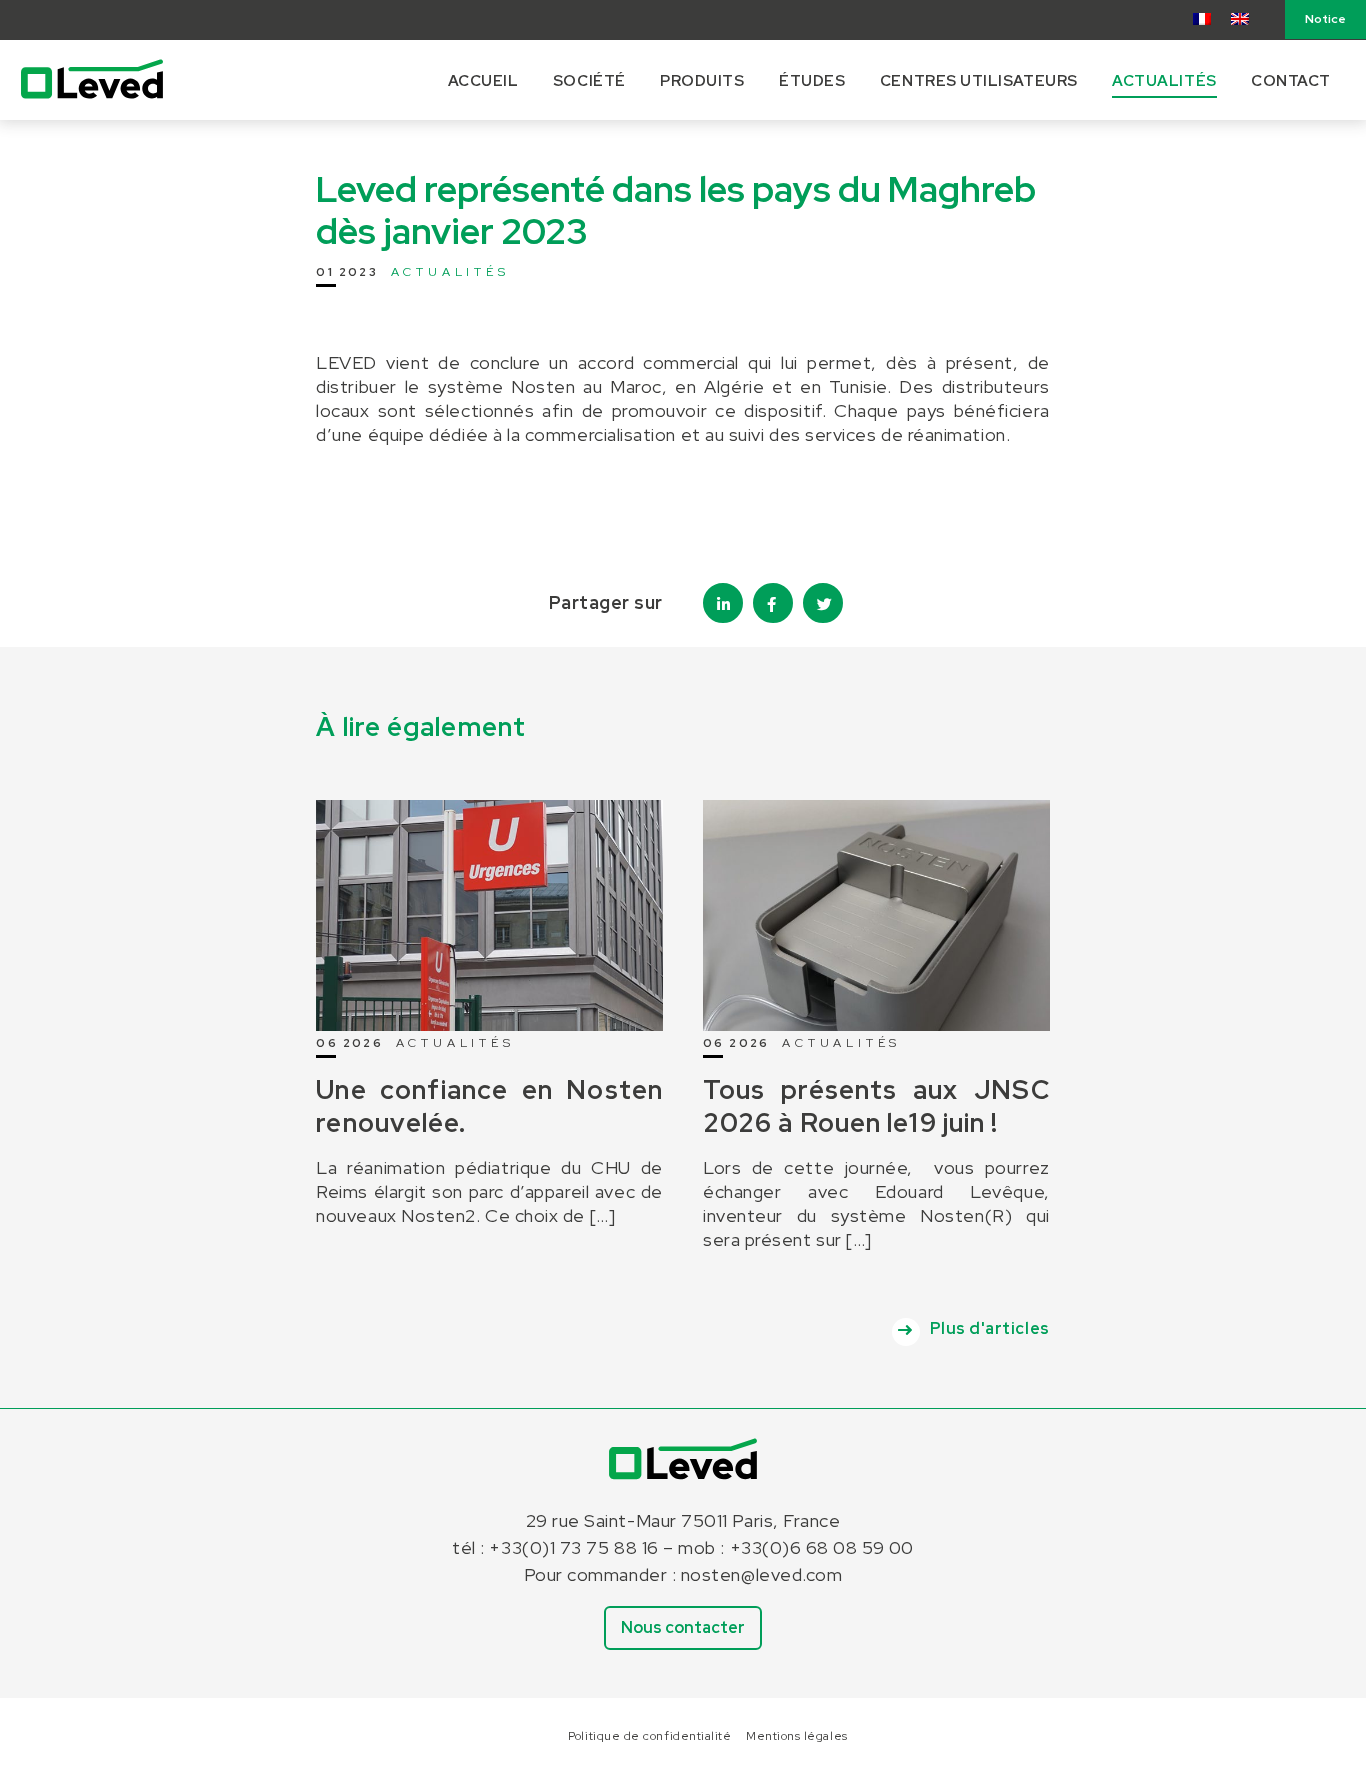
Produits (702, 81)
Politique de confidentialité (649, 1736)
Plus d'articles (990, 1328)
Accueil (483, 81)
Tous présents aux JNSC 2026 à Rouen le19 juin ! (876, 1106)
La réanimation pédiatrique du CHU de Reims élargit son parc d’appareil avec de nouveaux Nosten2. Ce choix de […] (489, 1191)
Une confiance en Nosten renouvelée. (489, 1106)
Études (812, 81)
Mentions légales (797, 1736)
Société (589, 81)
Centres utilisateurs (979, 81)
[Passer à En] (1240, 18)
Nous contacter (683, 1627)
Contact (1291, 81)
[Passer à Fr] (1202, 18)
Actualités (1164, 81)
